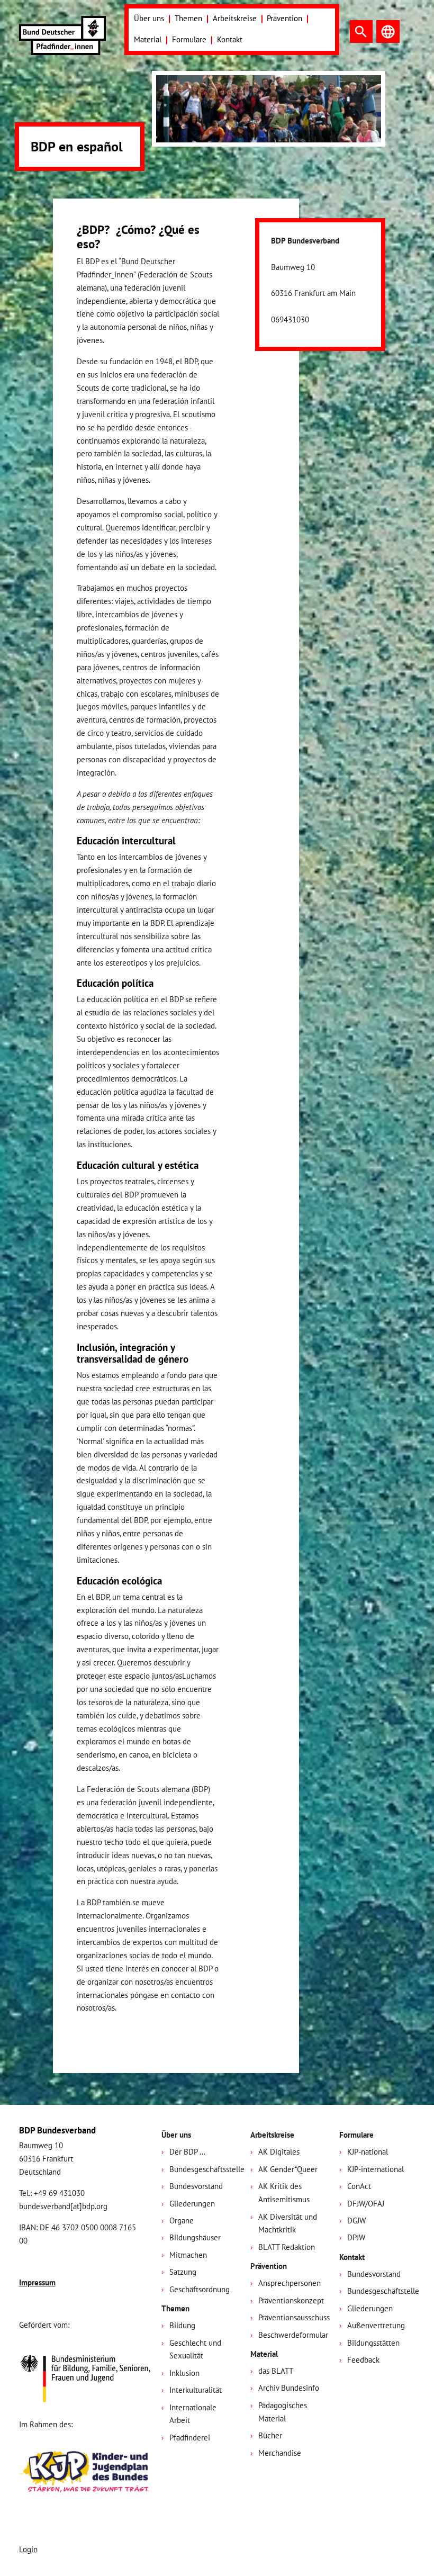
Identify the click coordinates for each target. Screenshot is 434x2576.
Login (28, 2549)
